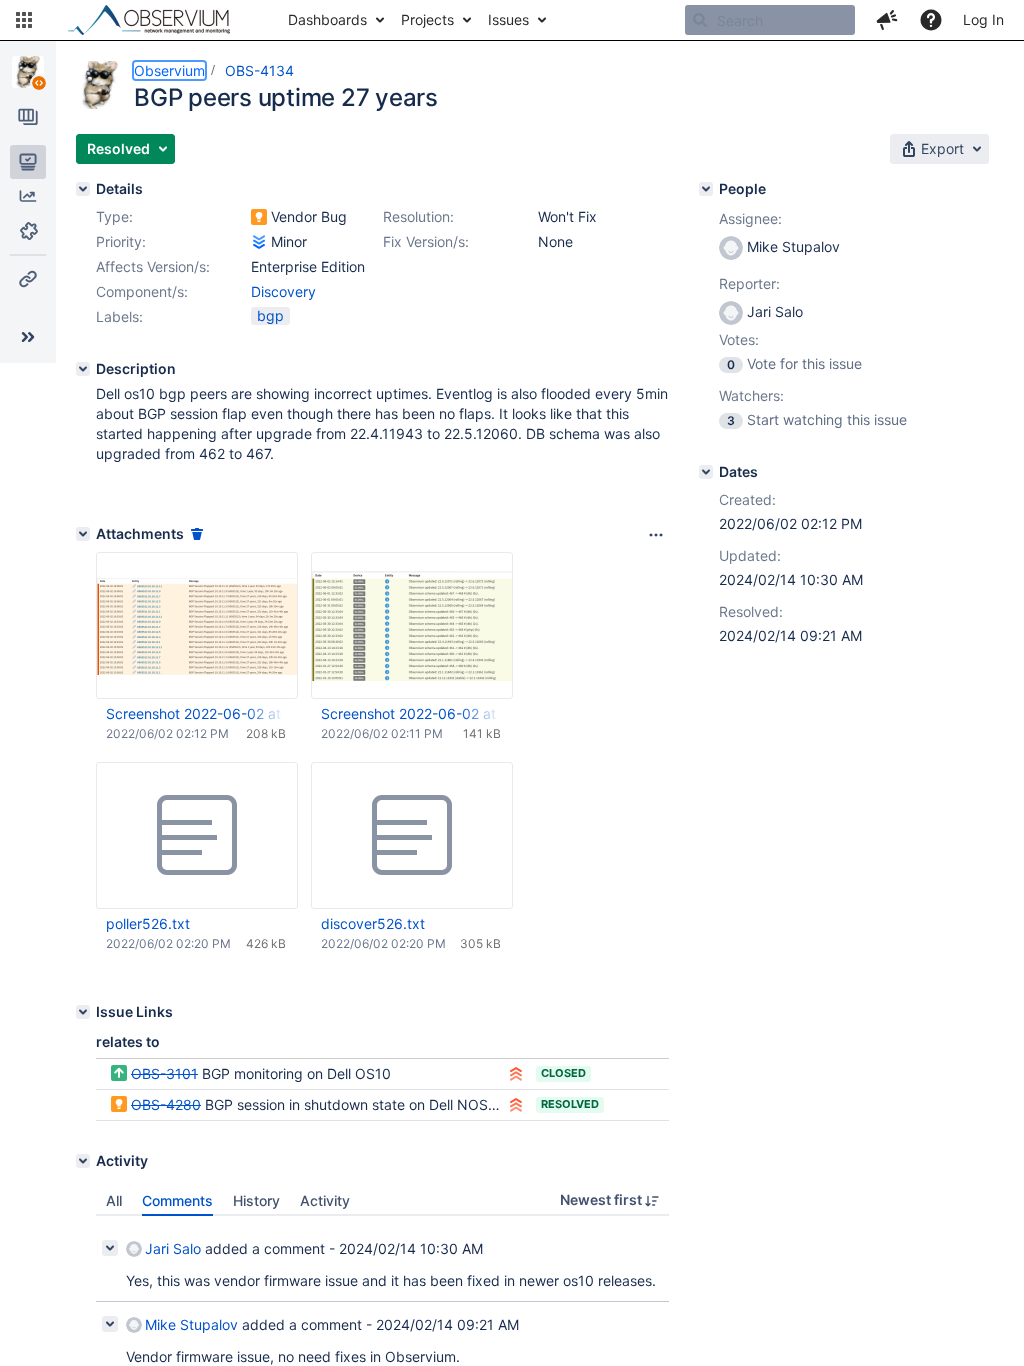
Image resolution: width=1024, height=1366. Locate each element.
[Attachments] (83, 534)
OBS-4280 (166, 1104)
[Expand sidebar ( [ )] (28, 337)
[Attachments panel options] (656, 535)
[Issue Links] (83, 1012)
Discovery (283, 291)
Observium (169, 70)
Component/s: (142, 291)
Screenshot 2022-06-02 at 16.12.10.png (196, 713)
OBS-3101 (164, 1073)
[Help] (931, 20)
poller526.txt (148, 923)
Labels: (119, 316)
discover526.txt (373, 923)
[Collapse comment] (110, 1248)
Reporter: (749, 283)
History (256, 1200)
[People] (706, 189)
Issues (508, 19)
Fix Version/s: (426, 241)
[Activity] (83, 1161)
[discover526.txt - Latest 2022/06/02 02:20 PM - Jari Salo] (412, 836)
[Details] (83, 189)
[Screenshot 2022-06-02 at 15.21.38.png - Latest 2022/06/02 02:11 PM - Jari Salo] (412, 625)
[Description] (83, 369)
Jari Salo (173, 1248)
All (114, 1200)
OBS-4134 (259, 70)
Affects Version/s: (153, 266)
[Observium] (28, 72)
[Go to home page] (158, 20)
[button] (24, 20)
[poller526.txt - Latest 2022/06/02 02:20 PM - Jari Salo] (197, 836)
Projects (427, 19)
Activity (325, 1200)
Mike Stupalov (191, 1324)
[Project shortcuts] (28, 279)
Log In (983, 19)
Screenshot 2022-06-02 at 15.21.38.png (411, 713)
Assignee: (750, 218)
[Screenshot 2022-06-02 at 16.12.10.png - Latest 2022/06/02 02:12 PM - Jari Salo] (197, 626)
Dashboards (327, 19)
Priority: (121, 241)
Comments (177, 1200)
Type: (114, 216)
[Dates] (706, 472)
